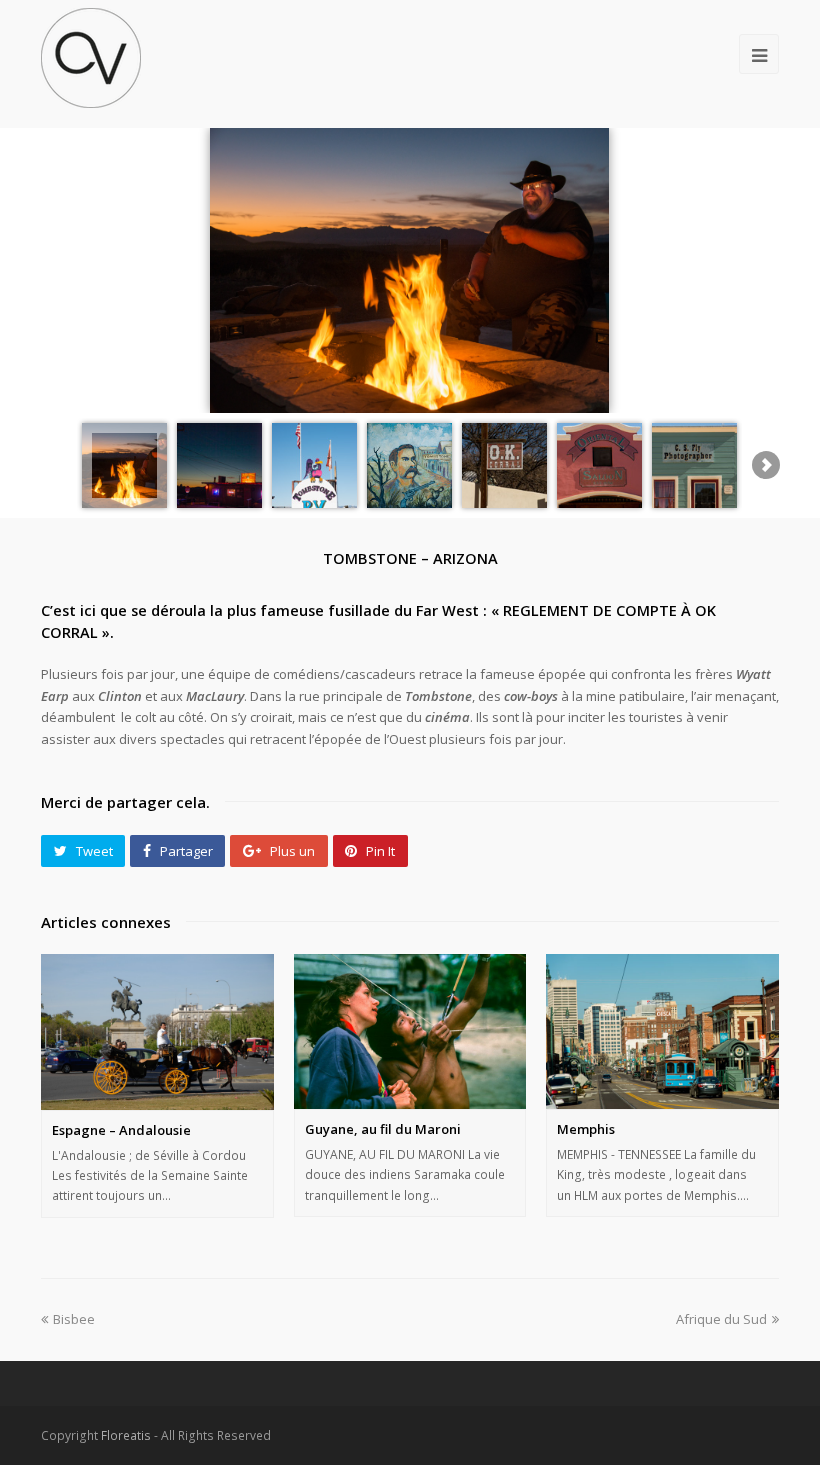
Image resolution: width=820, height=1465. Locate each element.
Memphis (586, 1129)
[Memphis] (662, 1031)
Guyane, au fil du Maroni (383, 1129)
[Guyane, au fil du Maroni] (410, 1031)
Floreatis (126, 1435)
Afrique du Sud (721, 1319)
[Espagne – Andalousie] (157, 1032)
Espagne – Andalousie (121, 1130)
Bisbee (74, 1319)
